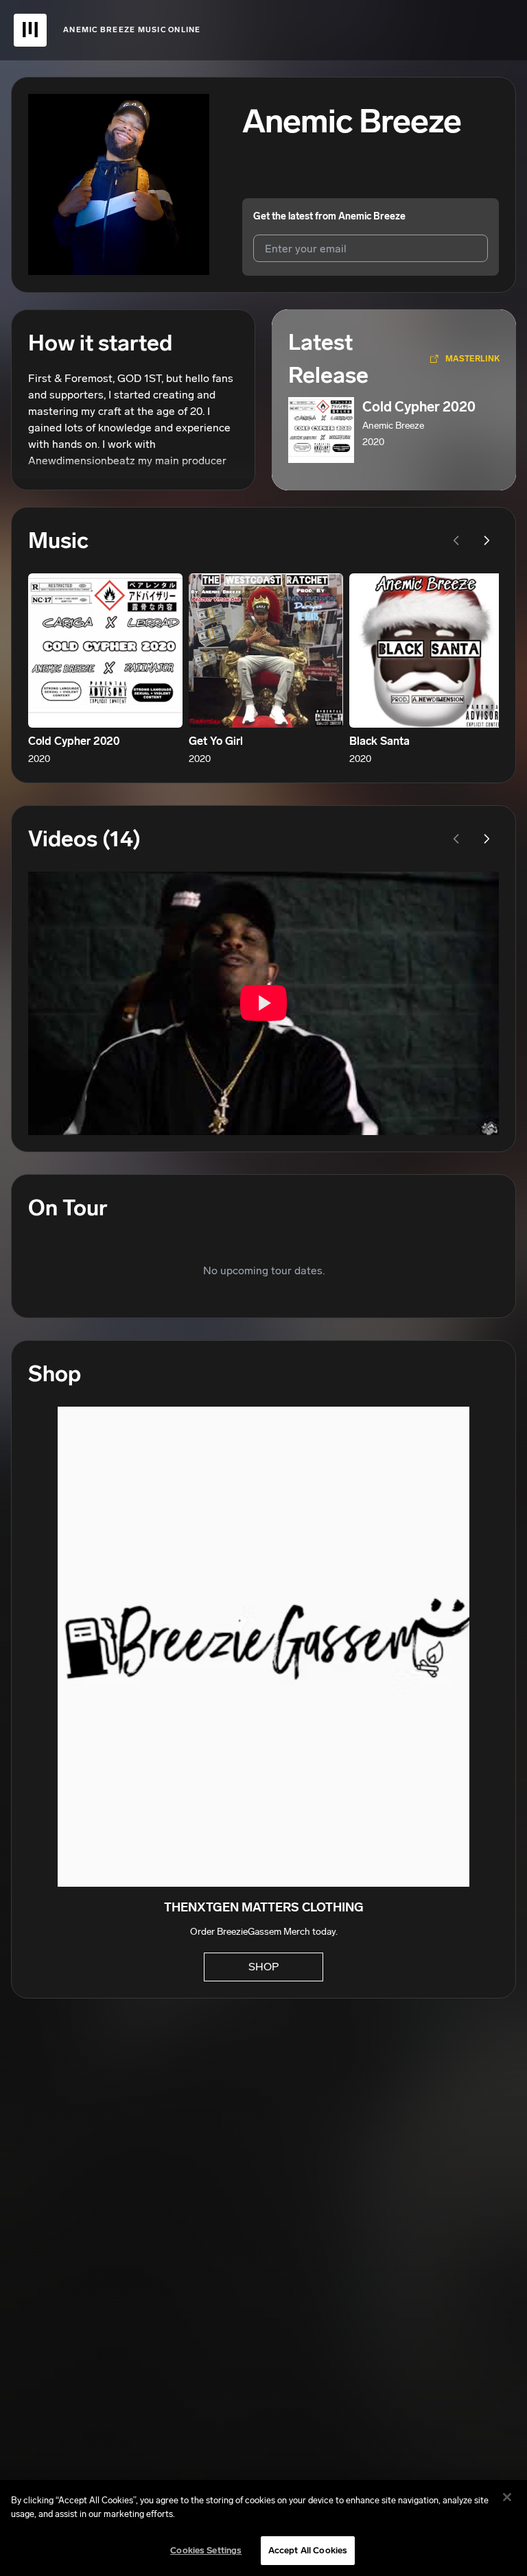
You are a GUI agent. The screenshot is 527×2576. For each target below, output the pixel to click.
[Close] (507, 2497)
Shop (263, 1967)
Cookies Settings (206, 2550)
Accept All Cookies (308, 2550)
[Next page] (487, 540)
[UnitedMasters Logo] (30, 30)
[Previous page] (456, 540)
